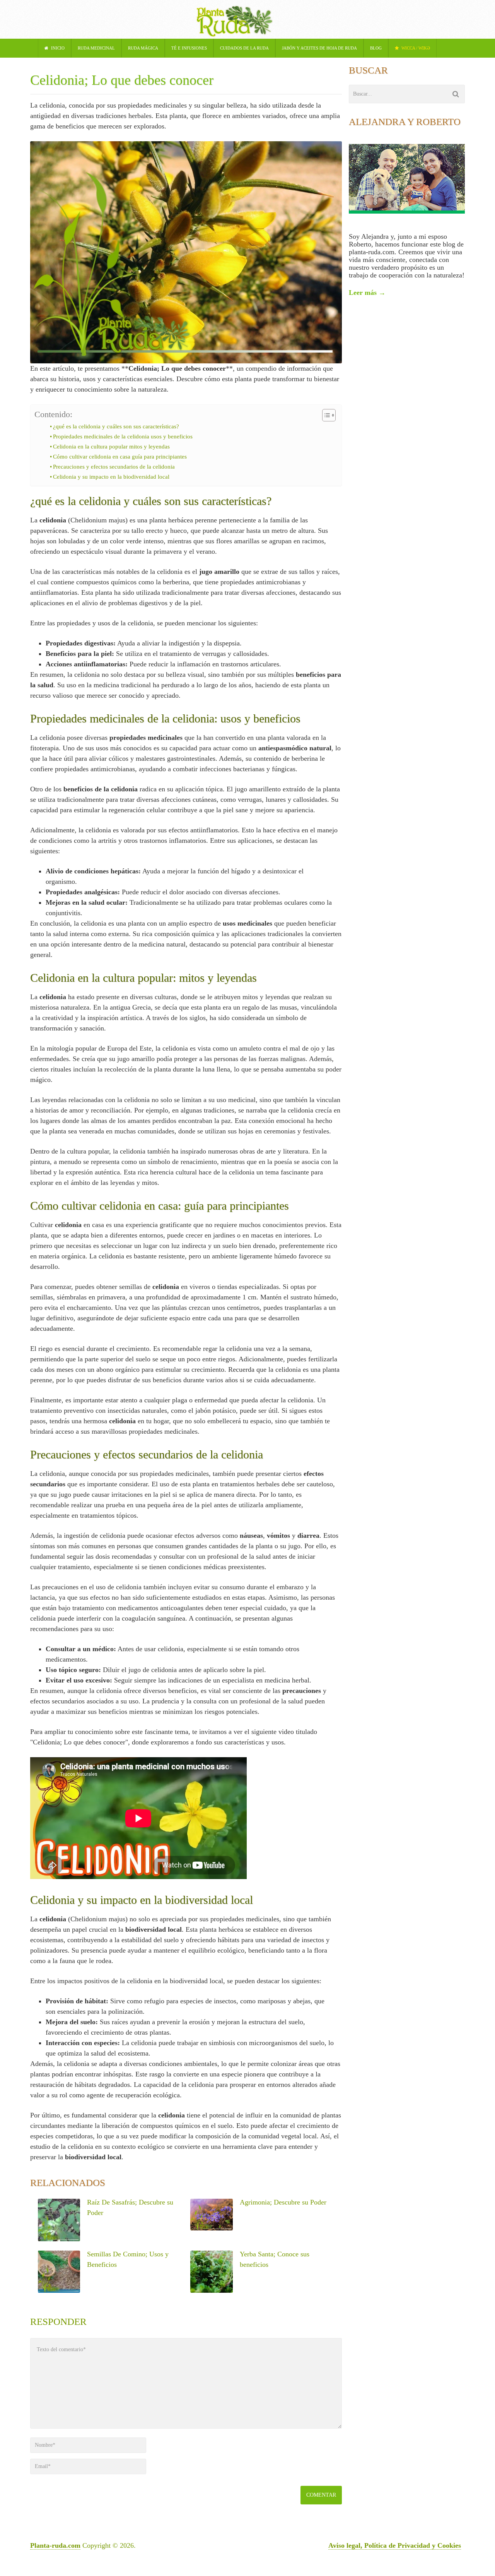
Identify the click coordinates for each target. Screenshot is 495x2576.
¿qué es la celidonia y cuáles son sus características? (116, 426)
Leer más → (367, 293)
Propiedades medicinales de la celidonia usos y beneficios (123, 436)
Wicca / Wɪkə (415, 48)
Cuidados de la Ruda (244, 48)
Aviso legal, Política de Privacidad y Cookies (395, 2545)
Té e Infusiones (189, 48)
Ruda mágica (143, 48)
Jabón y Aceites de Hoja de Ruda (319, 48)
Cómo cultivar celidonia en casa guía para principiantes (120, 457)
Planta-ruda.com (55, 2545)
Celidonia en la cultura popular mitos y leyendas (111, 447)
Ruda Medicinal (96, 48)
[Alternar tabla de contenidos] (325, 415)
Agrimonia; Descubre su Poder (283, 2202)
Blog (376, 48)
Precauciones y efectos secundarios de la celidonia (114, 467)
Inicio (57, 48)
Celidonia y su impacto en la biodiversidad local (111, 477)
